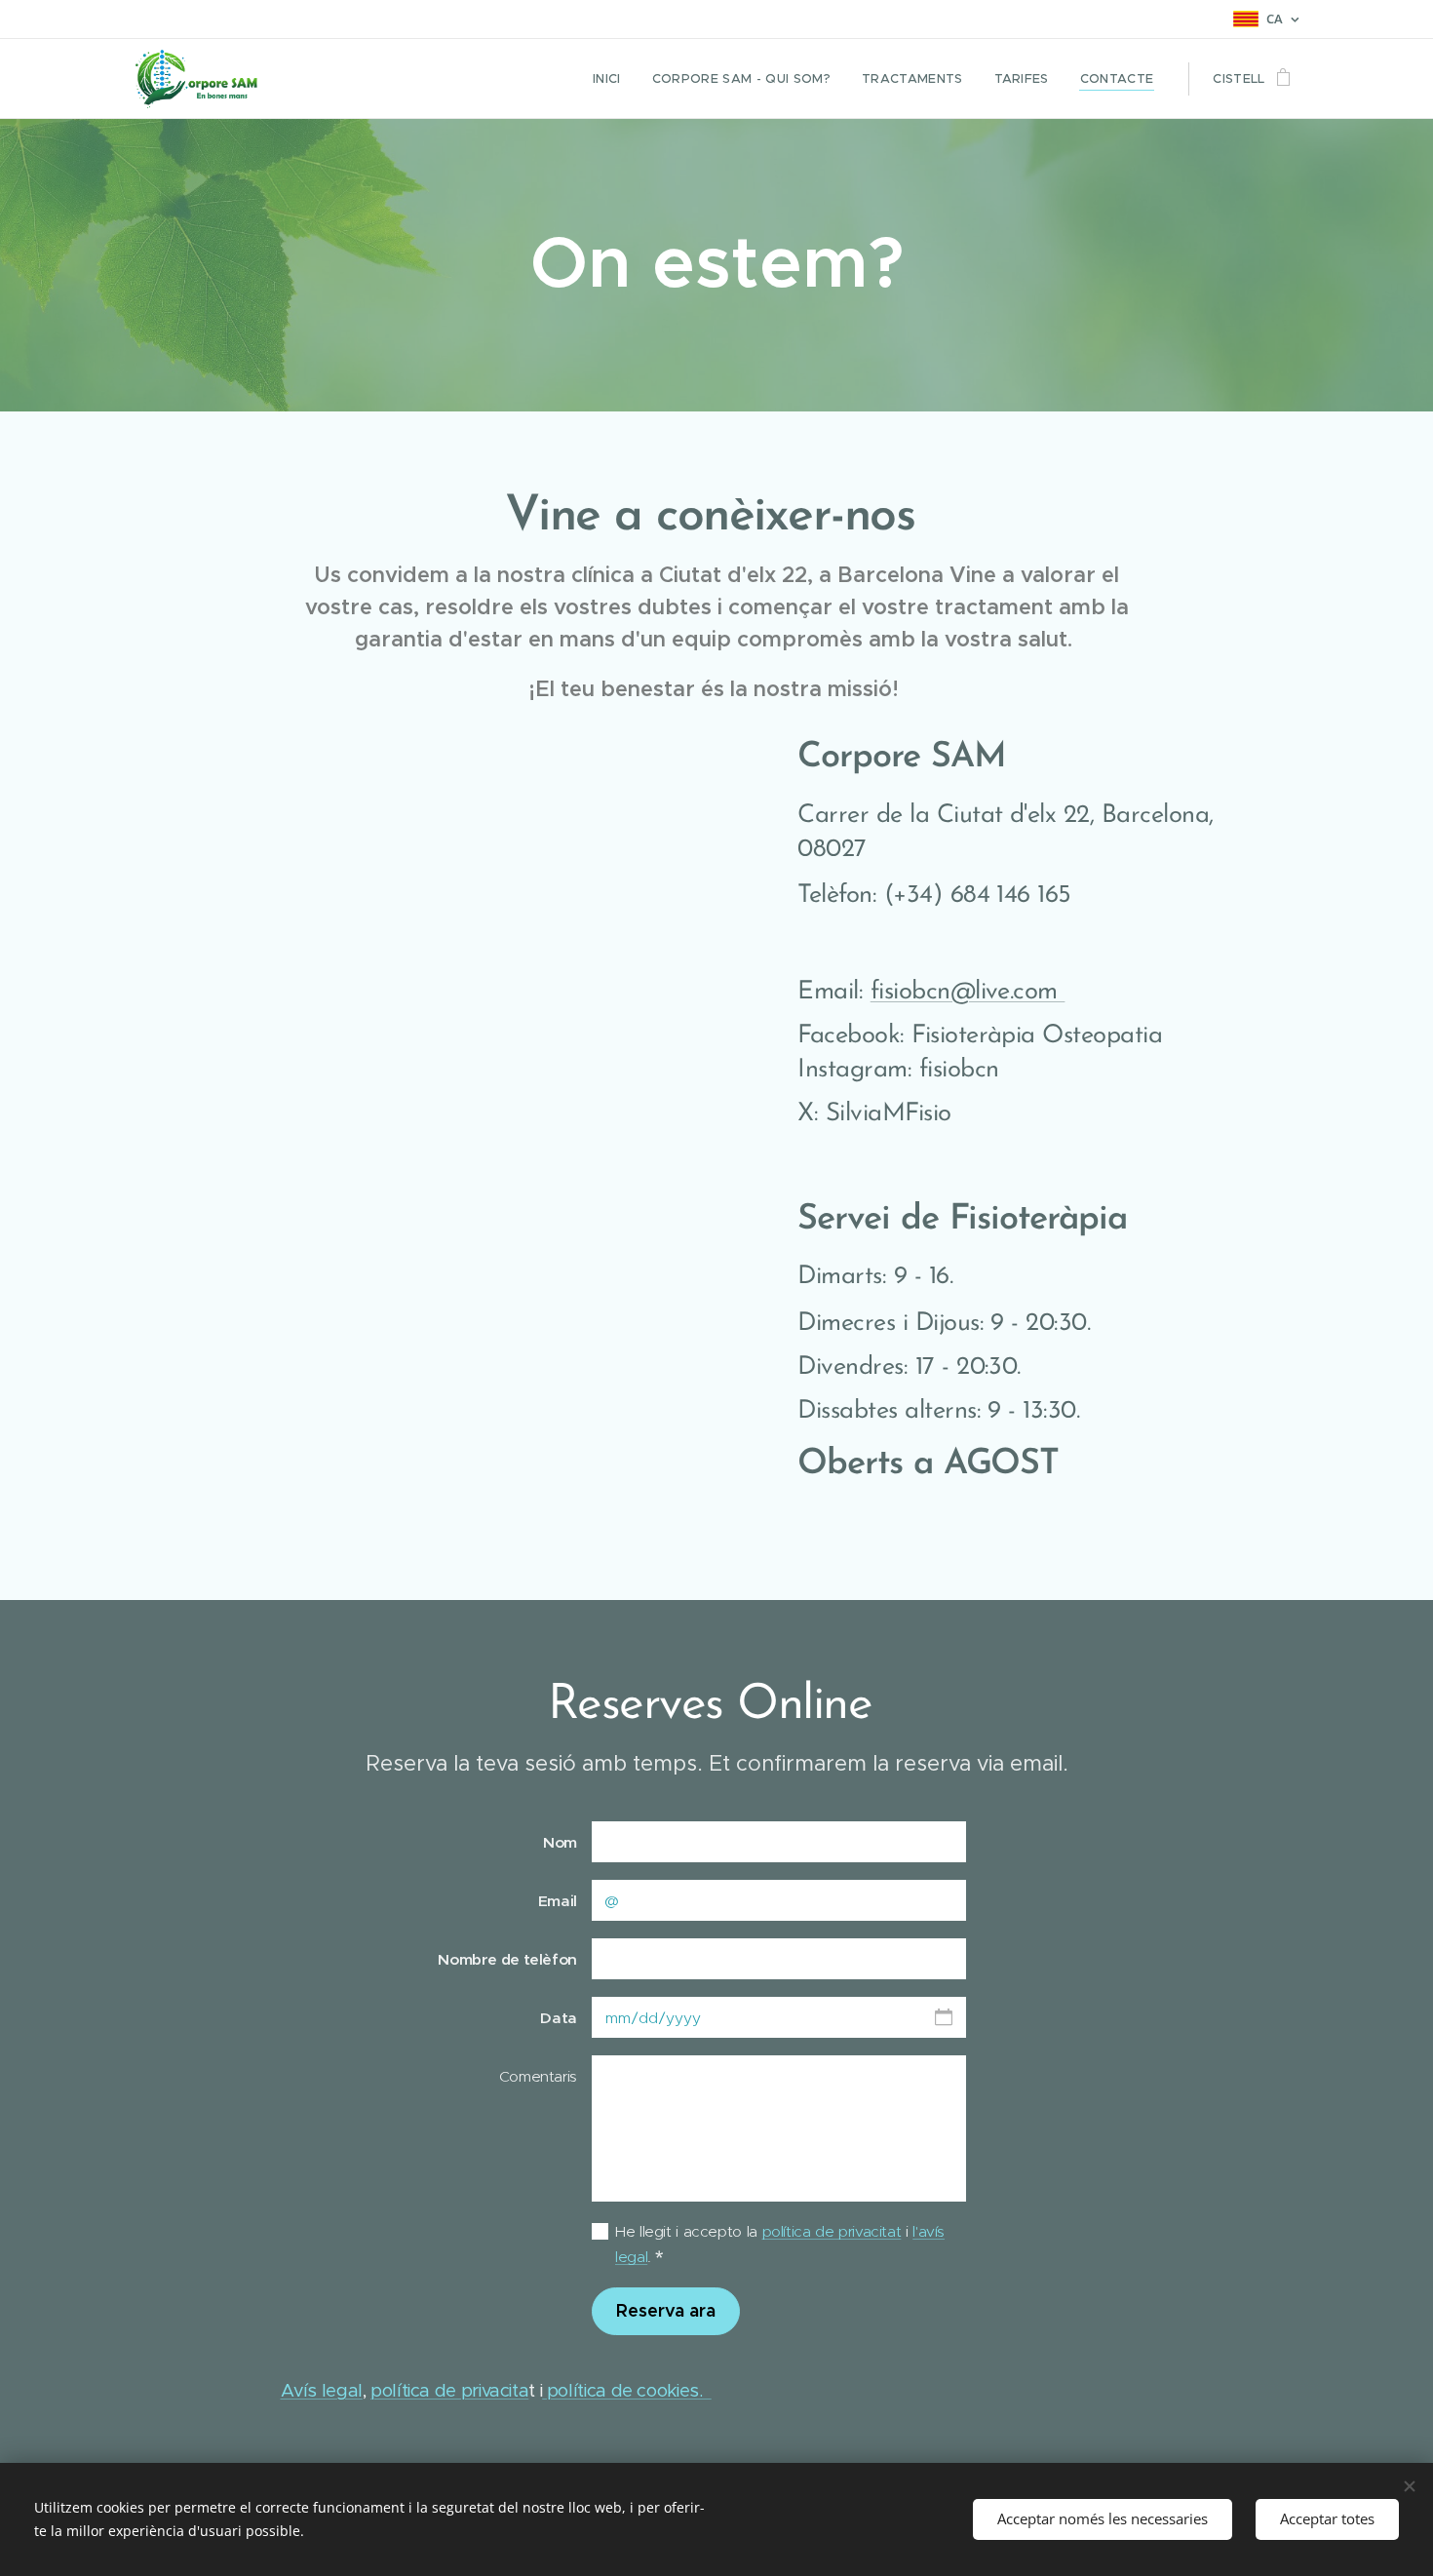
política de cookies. (627, 2390)
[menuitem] (612, 79)
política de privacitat (832, 2231)
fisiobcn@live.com (968, 992)
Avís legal (322, 2390)
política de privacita (449, 2390)
